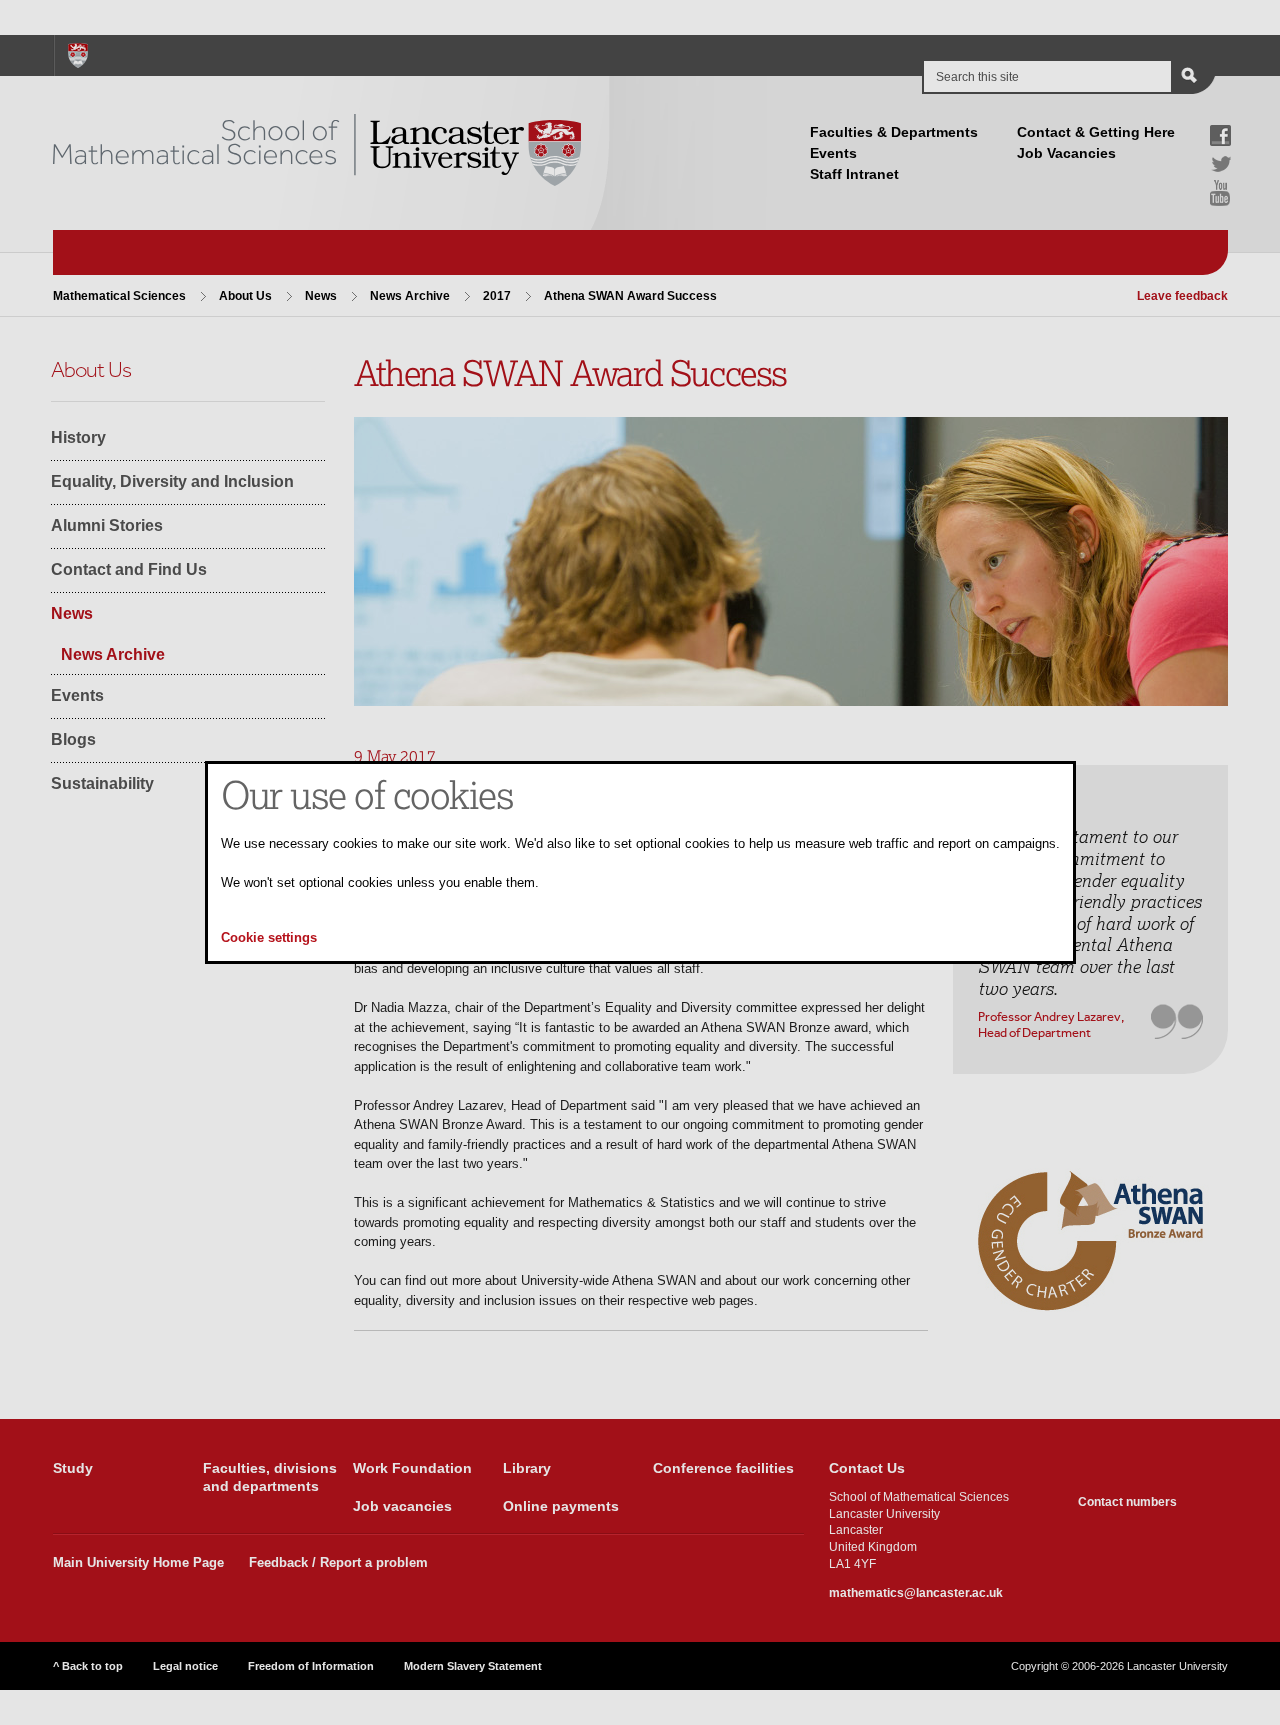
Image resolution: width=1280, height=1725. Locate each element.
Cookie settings (269, 938)
